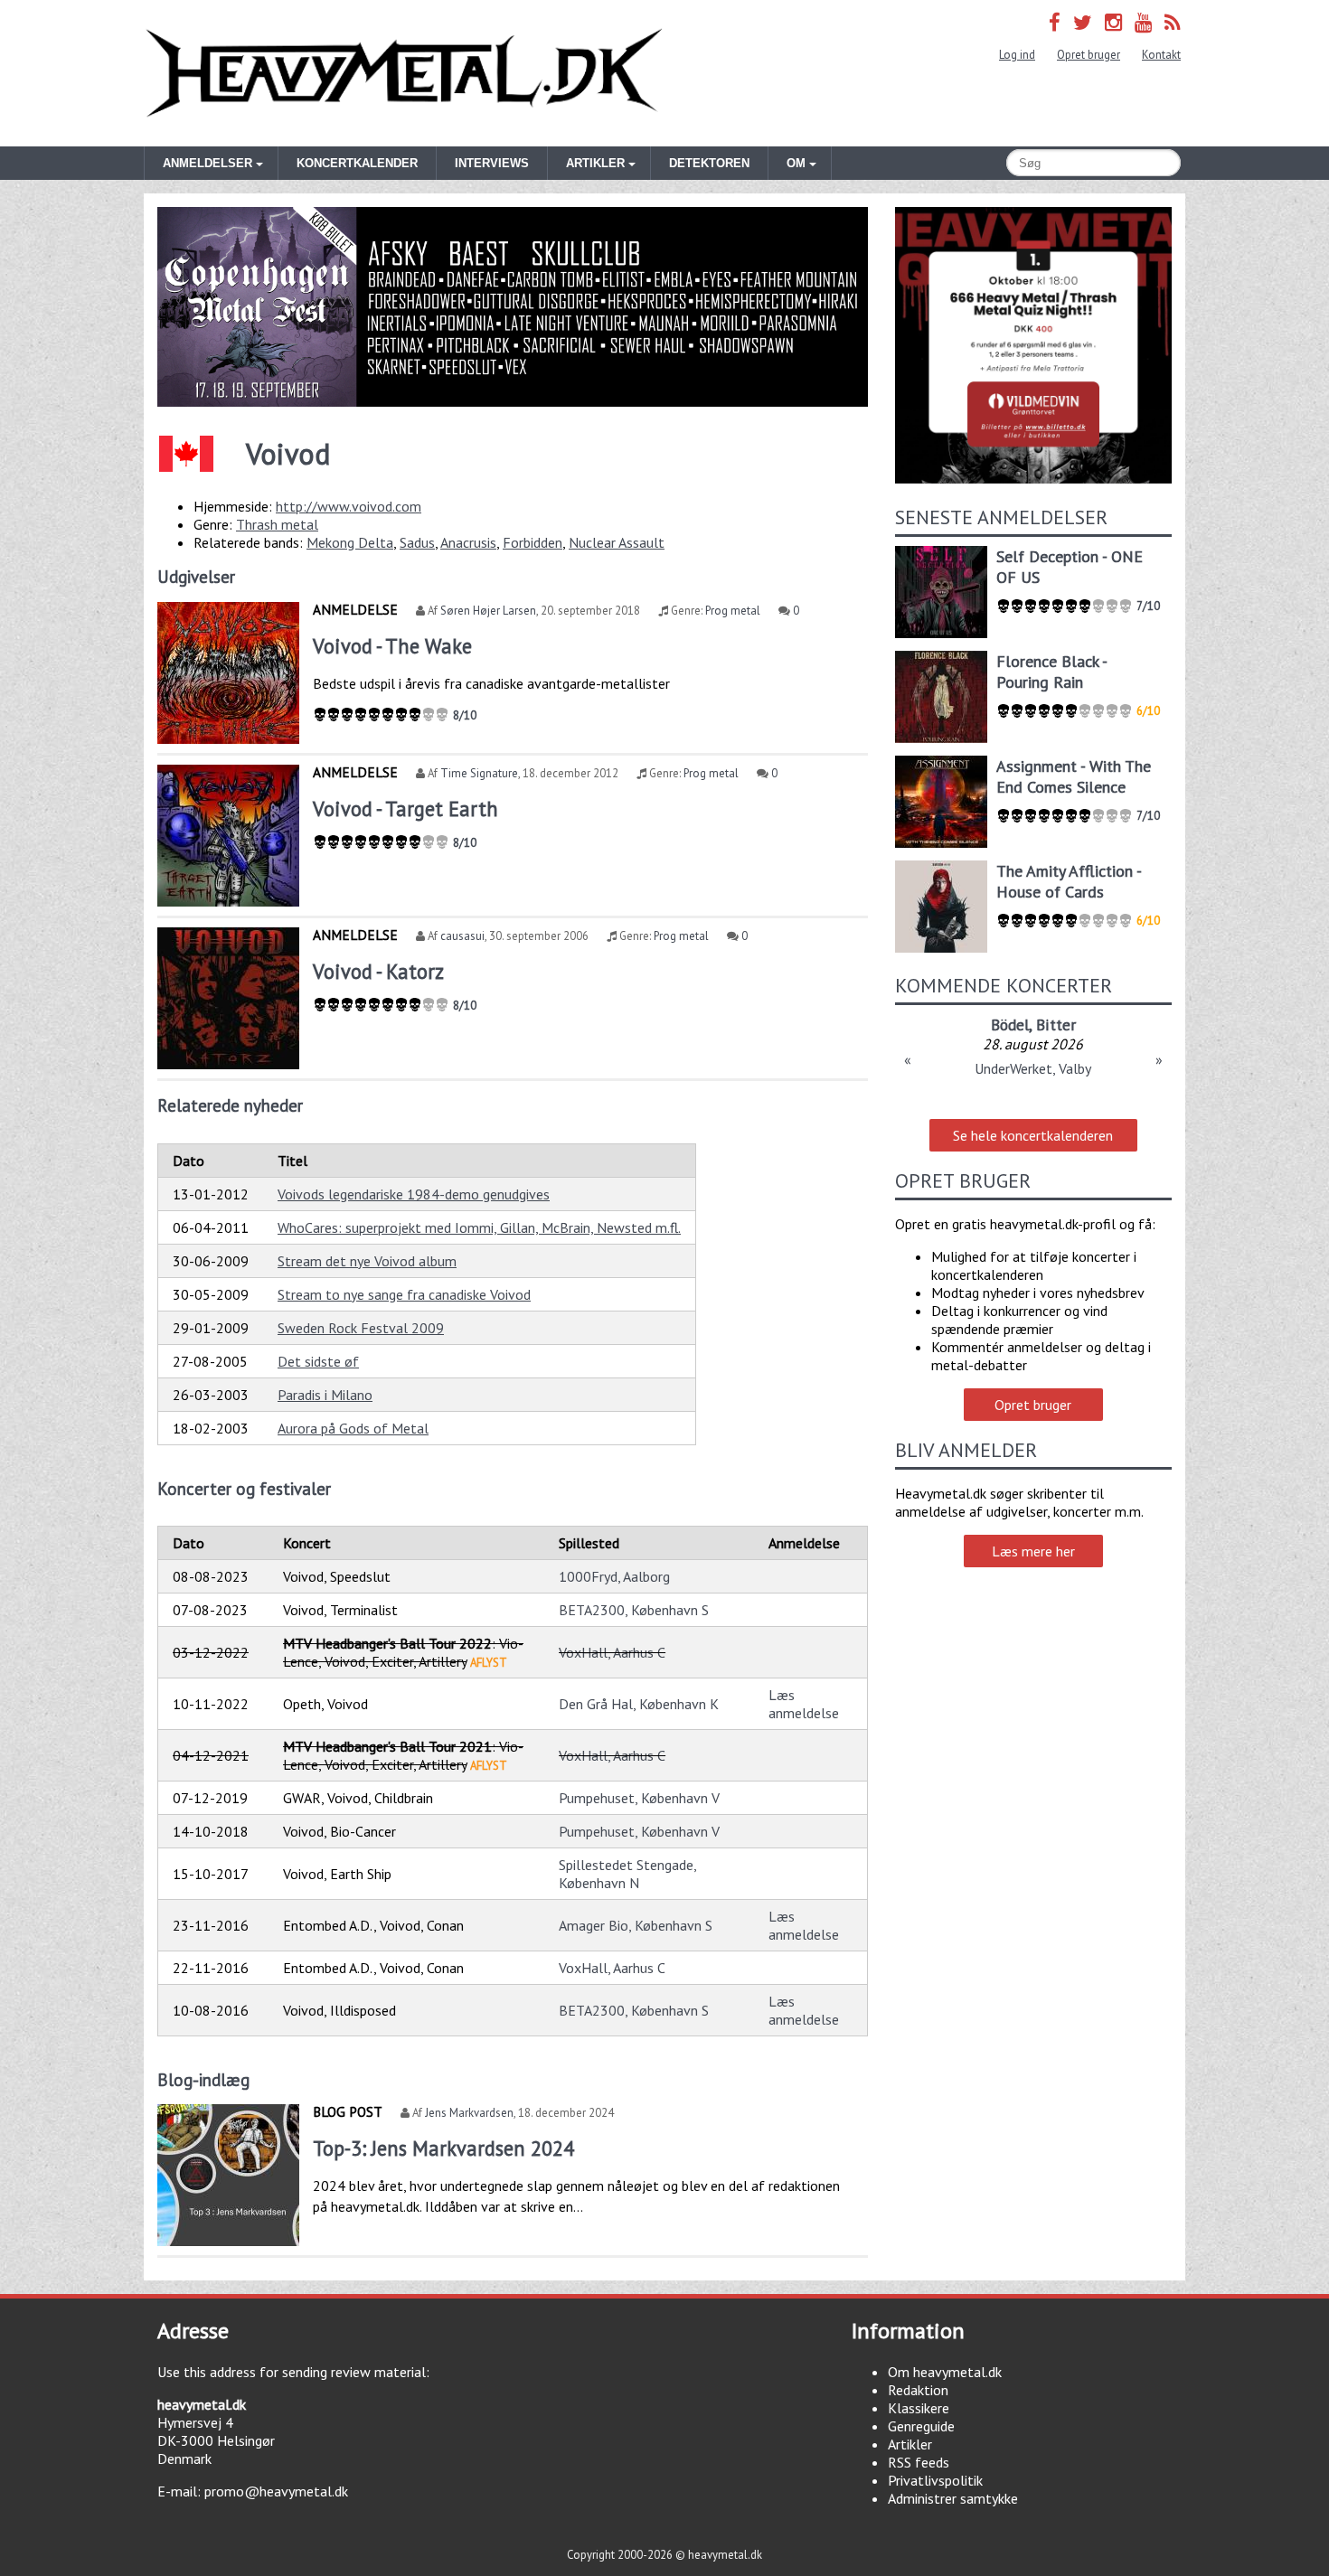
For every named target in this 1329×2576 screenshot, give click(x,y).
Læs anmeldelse (804, 1704)
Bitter (1056, 1025)
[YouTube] (1143, 22)
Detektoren (709, 163)
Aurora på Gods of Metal (353, 1428)
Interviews (492, 163)
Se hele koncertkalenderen (1033, 1135)
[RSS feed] (1173, 22)
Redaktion (918, 2390)
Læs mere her (1033, 1551)
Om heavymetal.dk (945, 2372)
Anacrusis (468, 542)
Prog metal (733, 611)
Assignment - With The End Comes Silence (1074, 776)
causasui (462, 936)
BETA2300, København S (634, 1610)
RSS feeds (919, 2462)
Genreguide (921, 2426)
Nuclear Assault (617, 542)
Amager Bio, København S (636, 1925)
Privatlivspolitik (935, 2480)
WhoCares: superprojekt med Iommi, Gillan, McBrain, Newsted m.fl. (479, 1227)
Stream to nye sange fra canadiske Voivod (404, 1294)
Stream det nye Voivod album (367, 1261)
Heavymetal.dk (404, 73)
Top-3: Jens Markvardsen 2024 (443, 2148)
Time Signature (479, 773)
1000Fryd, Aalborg (614, 1576)
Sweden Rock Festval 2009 (361, 1328)
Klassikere (919, 2408)
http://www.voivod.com (349, 506)
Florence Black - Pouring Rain (1051, 672)
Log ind (1017, 55)
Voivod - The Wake (392, 646)
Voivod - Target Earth (405, 809)
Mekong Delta (350, 542)
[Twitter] (1083, 22)
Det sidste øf (318, 1361)
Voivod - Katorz (378, 971)
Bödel (1010, 1025)
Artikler (910, 2444)
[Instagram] (1113, 22)
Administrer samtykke (953, 2498)
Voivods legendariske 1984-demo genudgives (414, 1194)
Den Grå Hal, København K (639, 1704)
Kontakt (1161, 55)
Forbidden (533, 542)
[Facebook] (1055, 22)
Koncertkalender (357, 163)
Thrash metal (277, 524)
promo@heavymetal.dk (276, 2491)
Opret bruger (1089, 55)
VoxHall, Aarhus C (612, 1652)
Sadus (417, 542)
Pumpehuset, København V (639, 1798)
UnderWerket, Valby (1033, 1068)
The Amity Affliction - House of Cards (1069, 881)
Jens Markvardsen (469, 2113)
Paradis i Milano (325, 1395)
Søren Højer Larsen (488, 611)
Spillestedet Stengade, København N (627, 1874)
